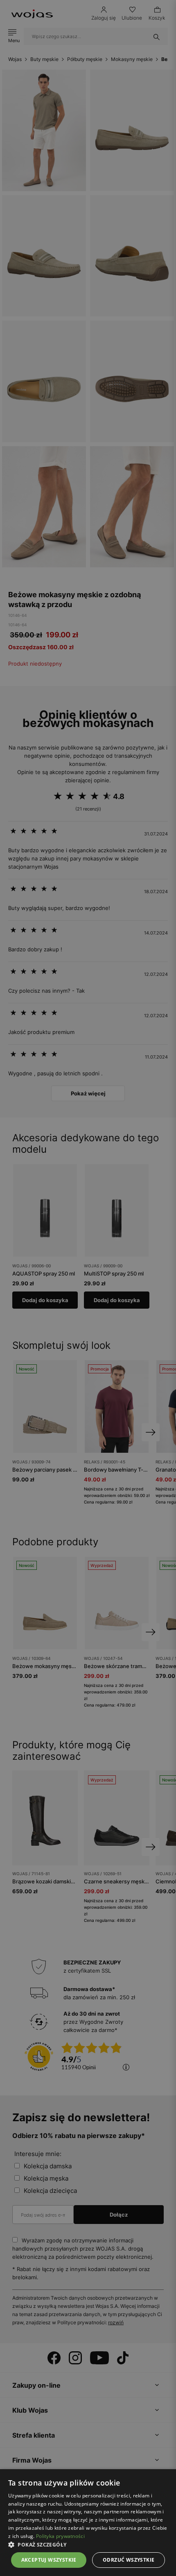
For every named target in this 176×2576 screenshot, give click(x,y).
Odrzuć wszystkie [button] (129, 2560)
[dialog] (88, 1288)
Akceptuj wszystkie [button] (49, 2560)
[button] (88, 2545)
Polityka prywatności (60, 2536)
